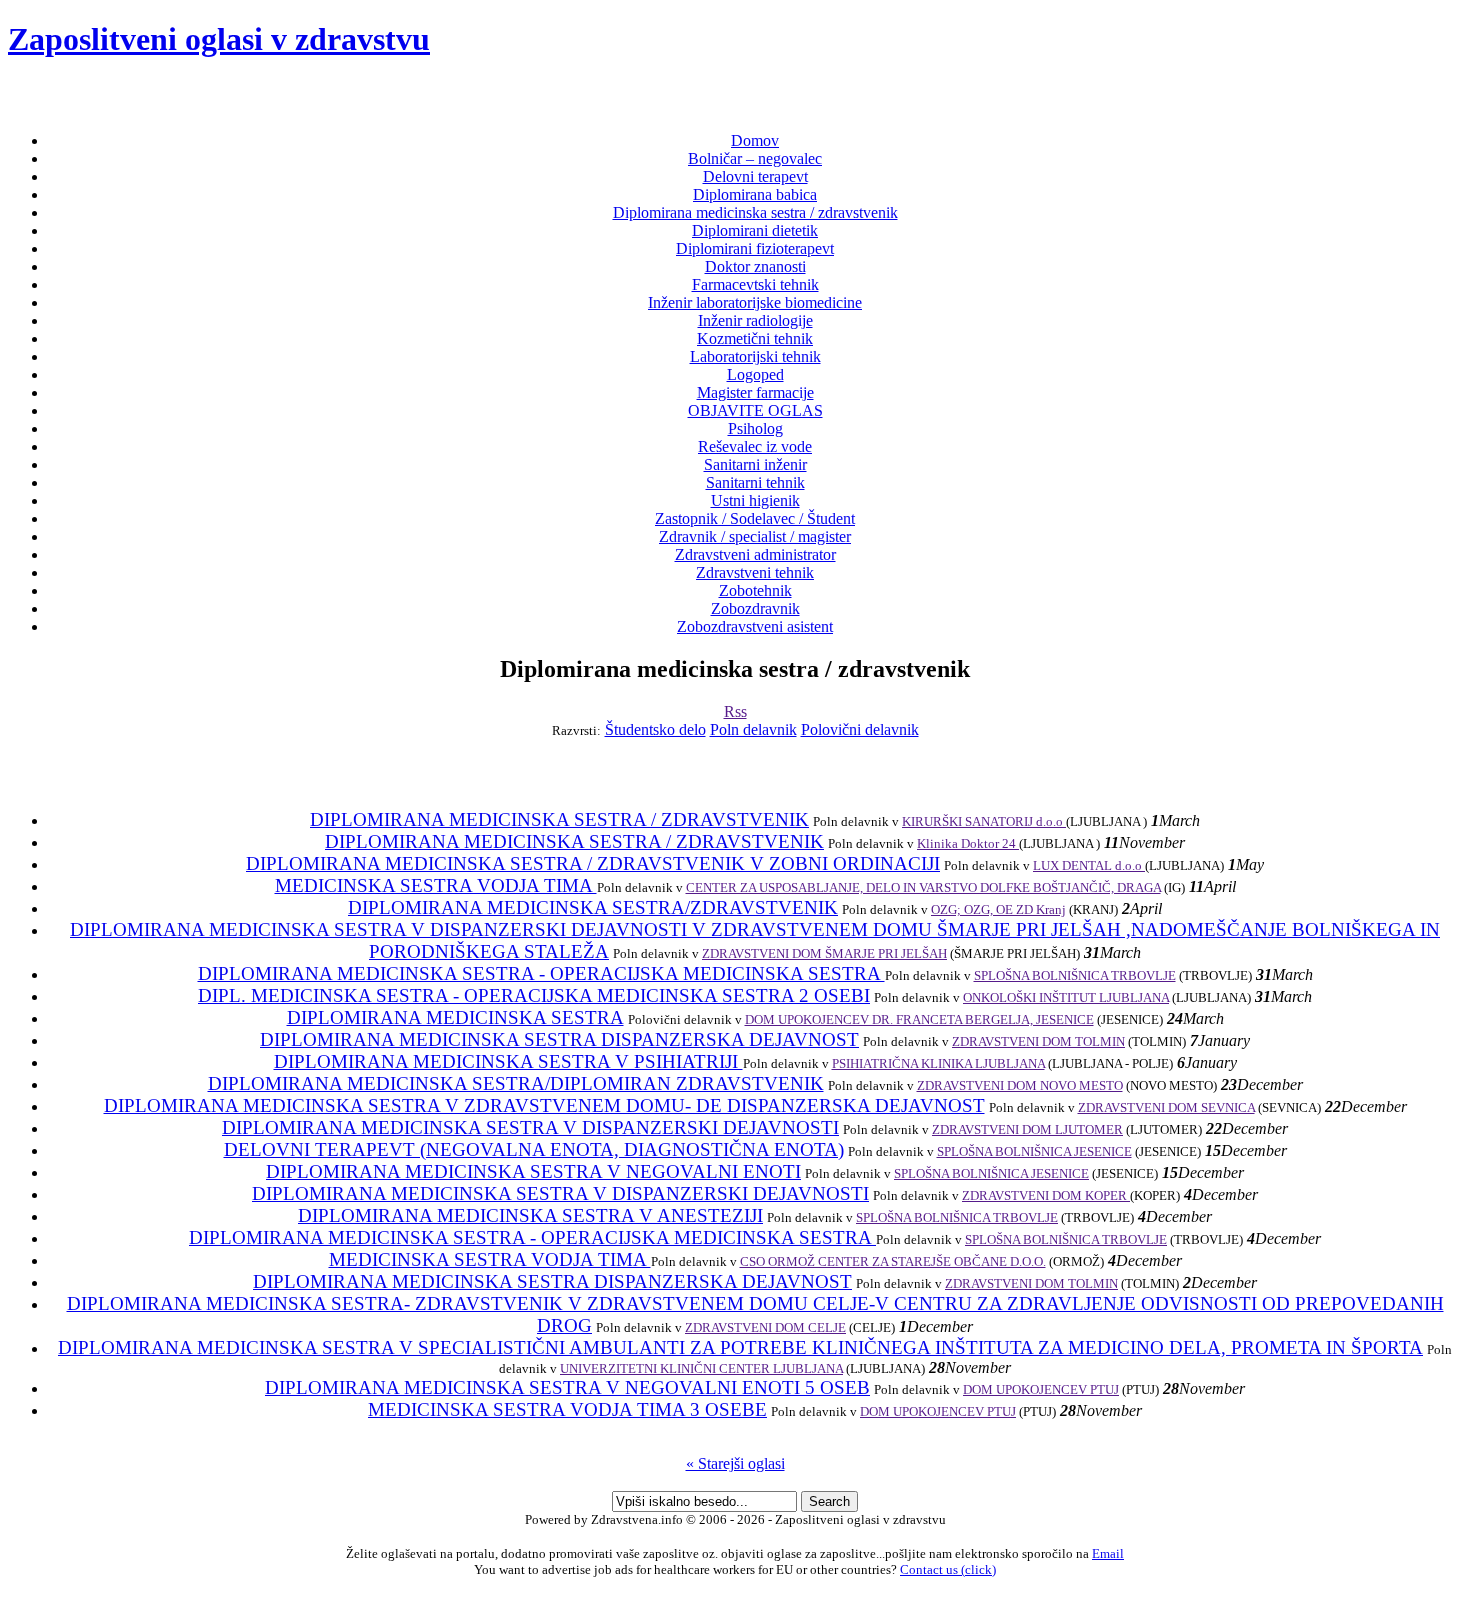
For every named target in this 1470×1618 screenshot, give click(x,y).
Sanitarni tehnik (755, 482)
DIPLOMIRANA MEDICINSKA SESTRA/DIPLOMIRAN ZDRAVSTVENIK (516, 1083)
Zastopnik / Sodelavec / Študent (755, 518)
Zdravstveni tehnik (755, 572)
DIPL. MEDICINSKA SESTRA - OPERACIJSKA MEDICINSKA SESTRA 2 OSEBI (534, 995)
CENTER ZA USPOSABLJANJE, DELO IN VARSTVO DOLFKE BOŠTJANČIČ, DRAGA (923, 887)
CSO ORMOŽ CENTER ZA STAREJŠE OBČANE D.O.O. (893, 1261)
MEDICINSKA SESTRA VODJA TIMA (436, 885)
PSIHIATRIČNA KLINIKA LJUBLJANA (938, 1063)
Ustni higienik (755, 500)
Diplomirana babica (755, 194)
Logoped (755, 374)
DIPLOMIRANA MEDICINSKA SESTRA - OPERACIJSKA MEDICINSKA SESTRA (541, 973)
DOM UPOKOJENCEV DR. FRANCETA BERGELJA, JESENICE (919, 1019)
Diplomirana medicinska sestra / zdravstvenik (755, 212)
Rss (735, 711)
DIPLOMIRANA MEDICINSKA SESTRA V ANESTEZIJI (530, 1215)
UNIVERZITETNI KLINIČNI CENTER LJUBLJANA (701, 1368)
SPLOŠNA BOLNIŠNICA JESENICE (1034, 1151)
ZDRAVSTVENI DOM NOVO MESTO (1020, 1085)
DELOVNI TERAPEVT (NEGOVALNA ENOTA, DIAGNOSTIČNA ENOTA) (534, 1149)
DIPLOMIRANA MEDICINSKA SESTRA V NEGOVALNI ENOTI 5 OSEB (567, 1387)
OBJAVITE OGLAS (755, 410)
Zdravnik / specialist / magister (755, 536)
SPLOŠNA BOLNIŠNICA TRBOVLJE (1075, 975)
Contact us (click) (948, 1569)
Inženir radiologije (755, 320)
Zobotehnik (755, 590)
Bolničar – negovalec (755, 158)
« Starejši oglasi (735, 1463)
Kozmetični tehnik (755, 338)
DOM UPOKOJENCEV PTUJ (1041, 1389)
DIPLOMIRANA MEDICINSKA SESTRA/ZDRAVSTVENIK (593, 907)
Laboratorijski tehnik (755, 356)
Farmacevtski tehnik (755, 284)
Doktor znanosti (755, 266)
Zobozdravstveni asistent (755, 626)
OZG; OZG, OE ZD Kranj (998, 909)
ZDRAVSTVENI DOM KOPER (1046, 1195)
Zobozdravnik (755, 608)
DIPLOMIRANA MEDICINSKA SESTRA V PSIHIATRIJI (508, 1061)
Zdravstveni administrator (755, 554)
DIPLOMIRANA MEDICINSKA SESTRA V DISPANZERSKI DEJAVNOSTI (530, 1127)
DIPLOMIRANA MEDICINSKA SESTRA (455, 1017)
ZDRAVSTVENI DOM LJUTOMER (1027, 1129)
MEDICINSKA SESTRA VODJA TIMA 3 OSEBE (567, 1409)
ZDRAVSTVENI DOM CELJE (765, 1327)
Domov (755, 140)
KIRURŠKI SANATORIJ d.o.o (984, 821)
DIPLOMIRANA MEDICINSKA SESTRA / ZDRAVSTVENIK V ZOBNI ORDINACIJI (593, 863)
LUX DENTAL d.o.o (1089, 865)
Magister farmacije (755, 392)
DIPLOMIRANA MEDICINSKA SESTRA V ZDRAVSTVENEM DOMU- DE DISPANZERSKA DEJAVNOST (544, 1105)
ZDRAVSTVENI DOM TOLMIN (1038, 1041)
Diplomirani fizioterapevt (755, 248)
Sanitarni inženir (755, 464)
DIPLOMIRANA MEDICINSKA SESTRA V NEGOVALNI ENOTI (533, 1171)
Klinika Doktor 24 (968, 843)
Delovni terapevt (755, 176)
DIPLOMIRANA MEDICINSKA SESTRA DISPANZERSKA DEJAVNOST (559, 1039)
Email (1108, 1553)
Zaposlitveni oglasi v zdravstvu (219, 39)
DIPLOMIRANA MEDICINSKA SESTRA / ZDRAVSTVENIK (559, 819)
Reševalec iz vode (755, 446)
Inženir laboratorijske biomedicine (755, 302)
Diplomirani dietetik (755, 230)
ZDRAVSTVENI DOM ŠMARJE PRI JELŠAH (824, 953)
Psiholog (755, 428)
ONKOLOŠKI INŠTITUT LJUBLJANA (1066, 997)
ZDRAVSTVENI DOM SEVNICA (1166, 1107)
